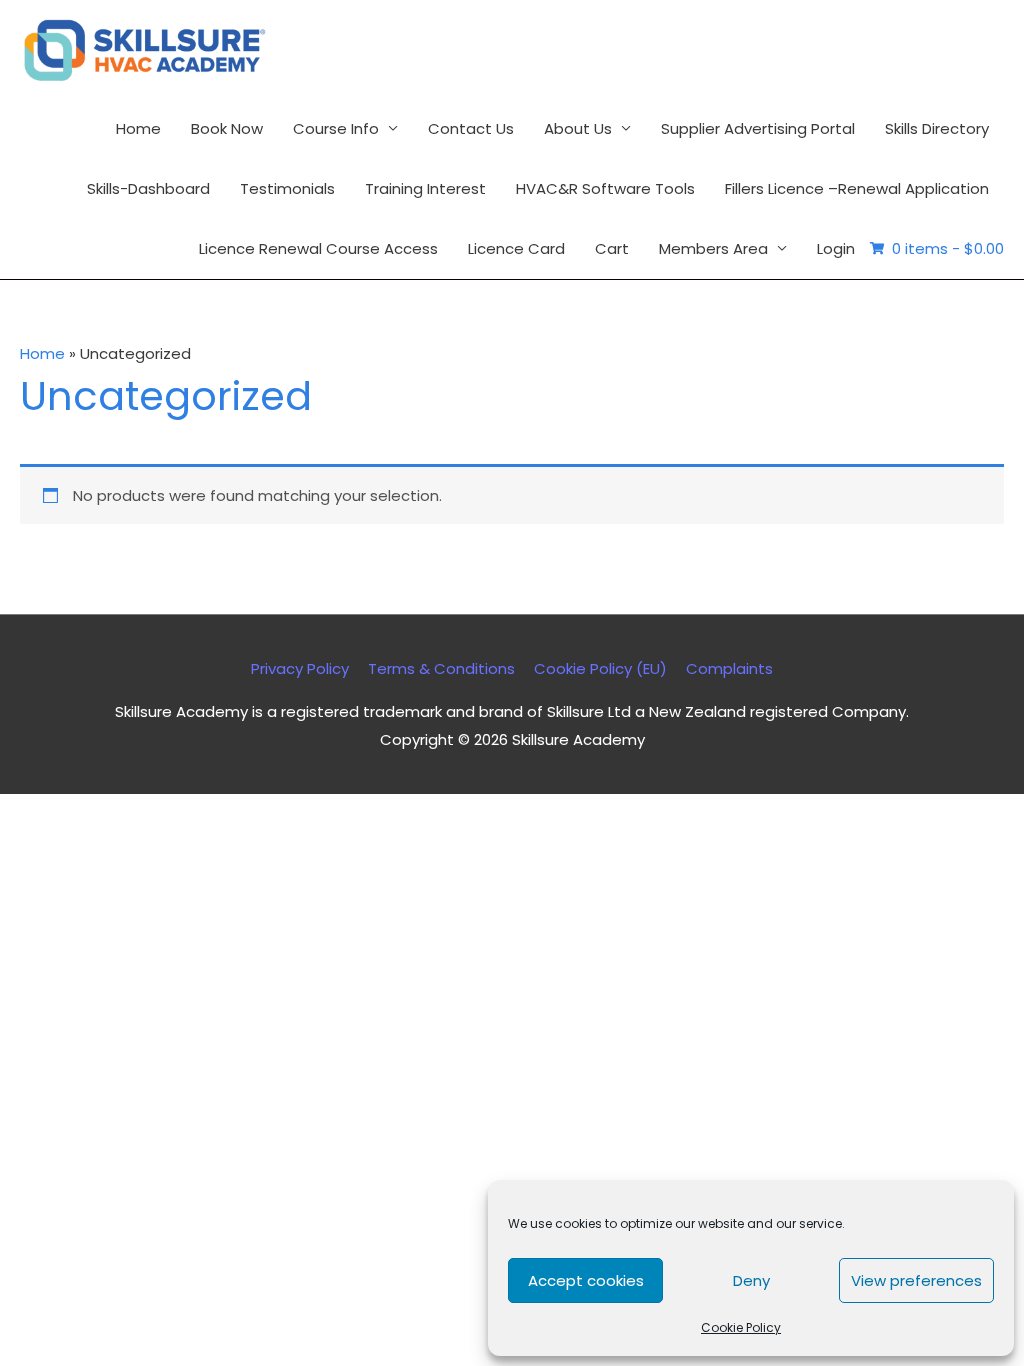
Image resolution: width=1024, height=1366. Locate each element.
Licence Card (516, 248)
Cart (612, 248)
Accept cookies (586, 1280)
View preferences (916, 1280)
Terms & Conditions (441, 668)
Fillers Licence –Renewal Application (857, 188)
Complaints (729, 668)
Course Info (336, 128)
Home (138, 128)
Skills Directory (937, 128)
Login (836, 248)
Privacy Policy (300, 668)
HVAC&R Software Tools (605, 188)
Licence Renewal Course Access (318, 248)
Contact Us (471, 128)
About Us (578, 128)
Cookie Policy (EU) (600, 668)
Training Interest (425, 188)
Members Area (713, 248)
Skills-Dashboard (148, 188)
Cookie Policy (741, 1327)
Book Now (227, 128)
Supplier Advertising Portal (758, 128)
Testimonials (287, 188)
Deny (751, 1280)
